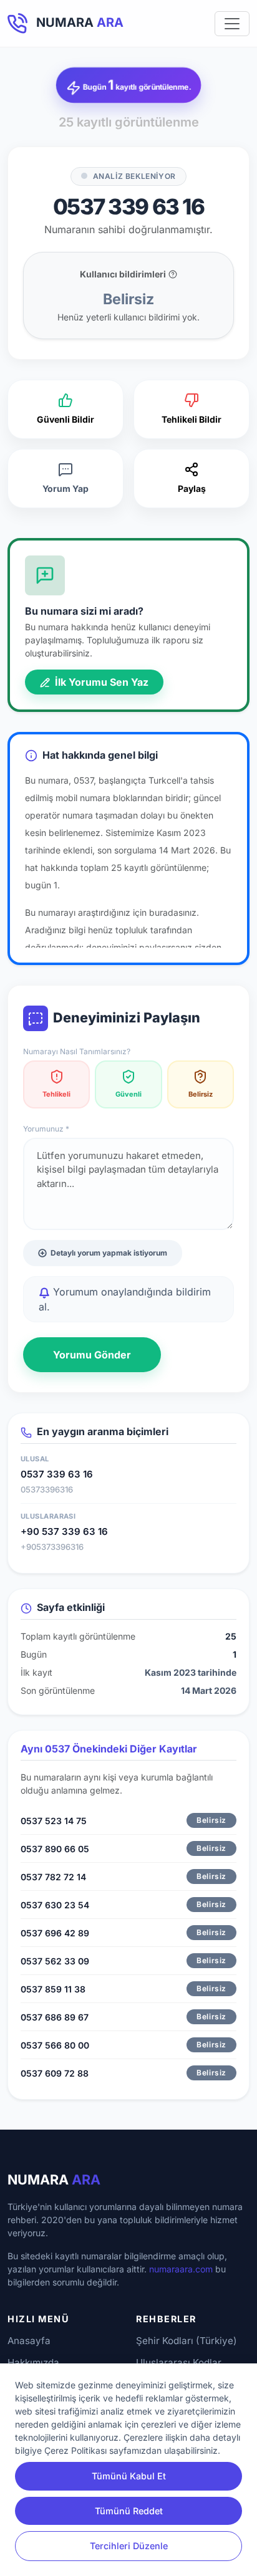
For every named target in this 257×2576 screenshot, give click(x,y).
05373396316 (47, 1489)
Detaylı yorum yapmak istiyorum (109, 1253)
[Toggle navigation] (232, 24)
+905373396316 (52, 1547)
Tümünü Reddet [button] (129, 2511)
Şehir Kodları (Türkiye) (187, 2341)
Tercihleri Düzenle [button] (129, 2546)
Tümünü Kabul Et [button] (129, 2476)
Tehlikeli (56, 1094)
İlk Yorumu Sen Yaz (100, 682)
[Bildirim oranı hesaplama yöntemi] (173, 274)
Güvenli (128, 1094)
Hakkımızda (33, 2362)
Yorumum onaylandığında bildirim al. (125, 1299)
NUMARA (54, 2180)
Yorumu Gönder (92, 1355)
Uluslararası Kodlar (179, 2362)
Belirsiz (201, 1094)
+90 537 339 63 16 (64, 1531)
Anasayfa (29, 2341)
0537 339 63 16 (57, 1474)
